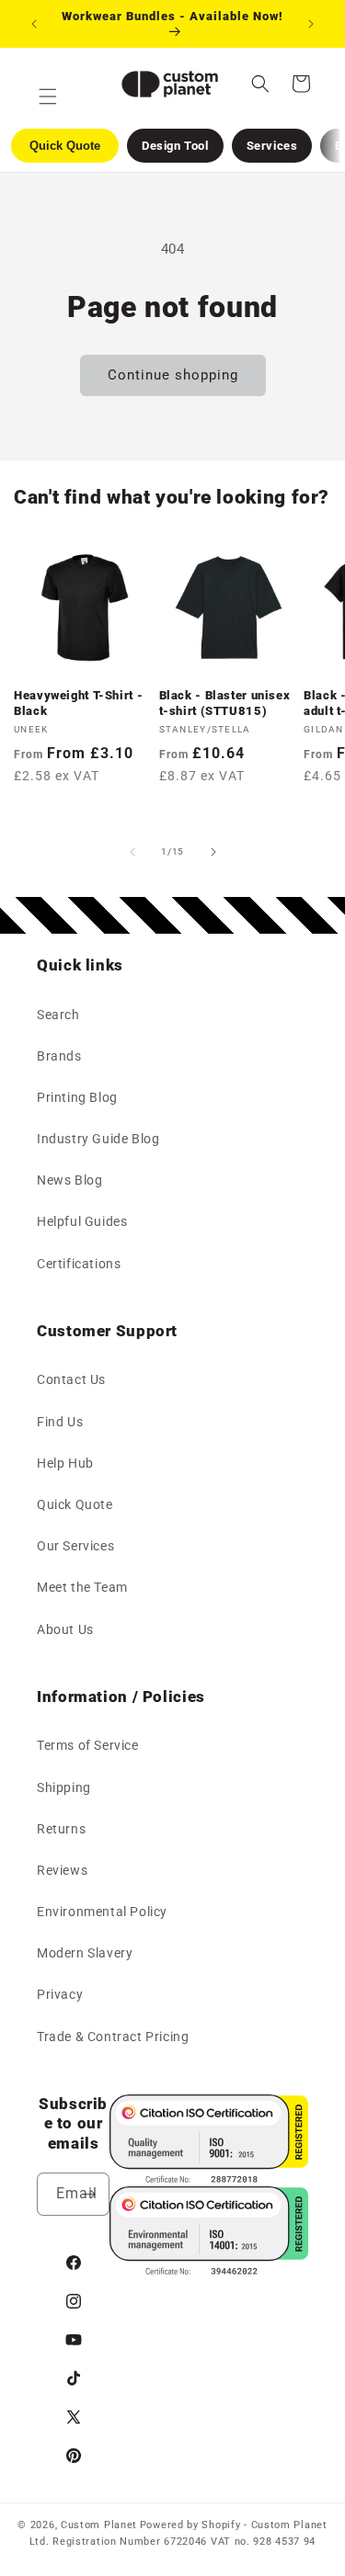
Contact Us (71, 1379)
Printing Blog (77, 1097)
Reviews (62, 1870)
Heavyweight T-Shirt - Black (78, 703)
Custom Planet (99, 2525)
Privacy (60, 1994)
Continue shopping (173, 375)
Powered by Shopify (190, 2525)
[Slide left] (132, 852)
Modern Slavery (85, 1953)
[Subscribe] (88, 2194)
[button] (260, 84)
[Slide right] (213, 852)
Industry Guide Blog (98, 1139)
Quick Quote (75, 1504)
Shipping (64, 1787)
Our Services (75, 1546)
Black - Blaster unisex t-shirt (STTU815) (225, 703)
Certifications (79, 1264)
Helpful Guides (82, 1221)
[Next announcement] (311, 24)
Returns (61, 1829)
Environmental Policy (102, 1912)
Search (58, 1015)
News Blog (69, 1180)
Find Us (60, 1422)
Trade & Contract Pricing (113, 2037)
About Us (65, 1629)
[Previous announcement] (34, 24)
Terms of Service (88, 1745)
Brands (59, 1056)
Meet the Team (82, 1587)
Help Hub (65, 1463)
